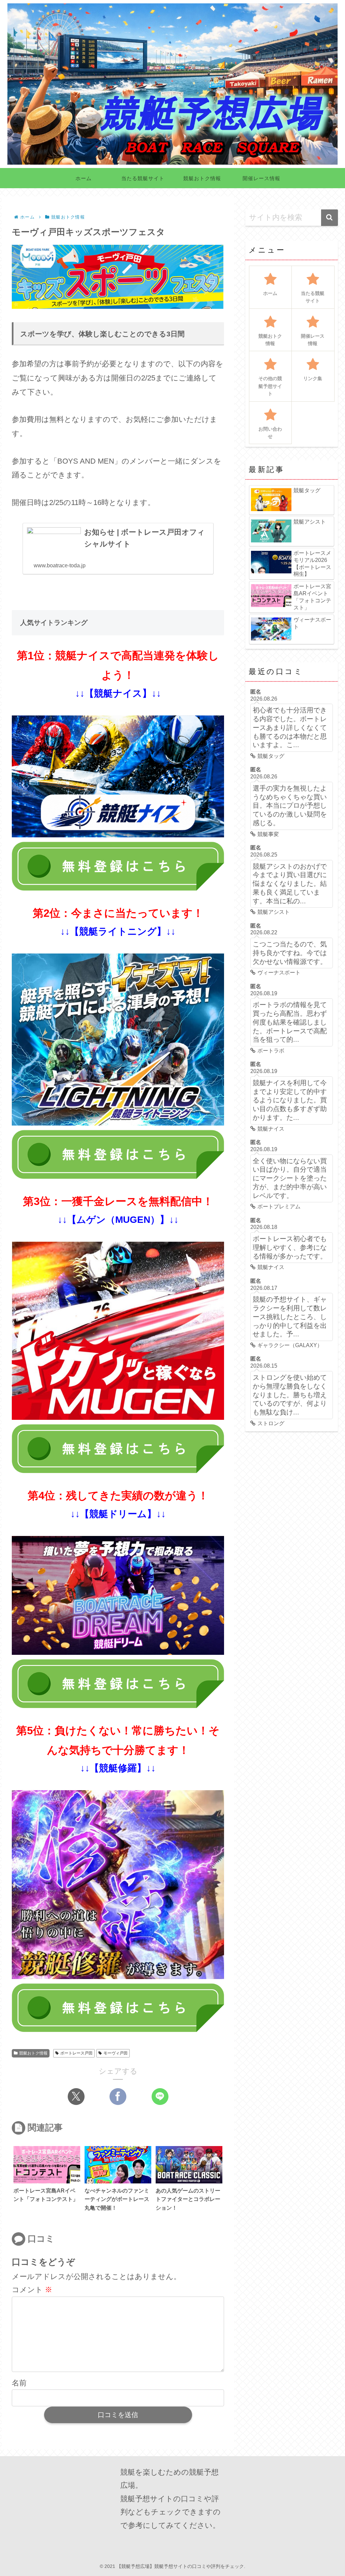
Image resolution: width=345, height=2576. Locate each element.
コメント (32, 2290)
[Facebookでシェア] (118, 2097)
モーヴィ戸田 (116, 2053)
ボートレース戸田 (76, 2053)
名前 (19, 2383)
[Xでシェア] (76, 2097)
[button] (330, 218)
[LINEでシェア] (160, 2097)
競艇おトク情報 (33, 2053)
